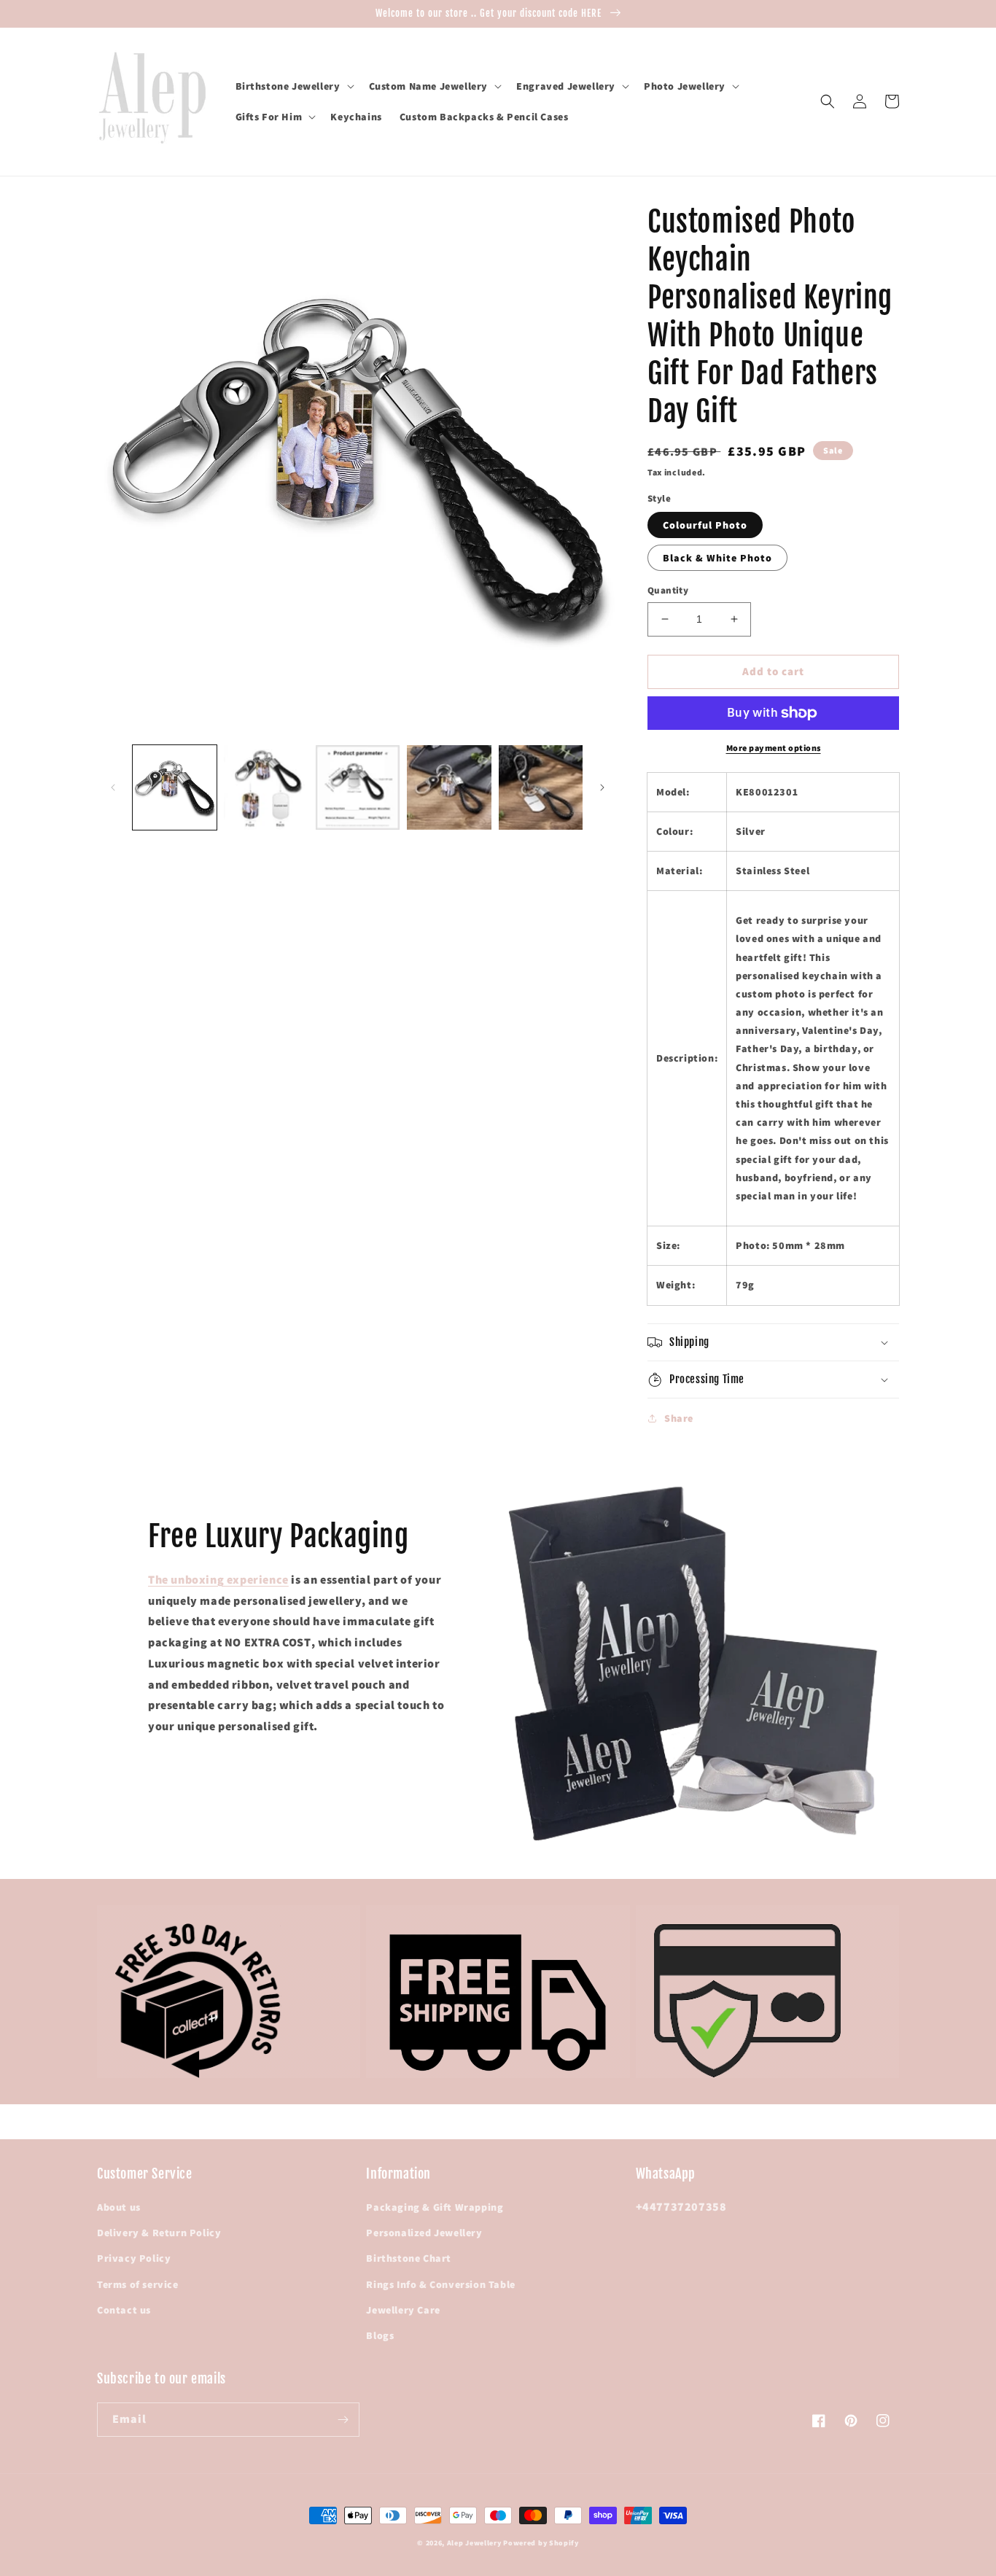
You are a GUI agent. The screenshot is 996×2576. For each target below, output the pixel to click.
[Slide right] (602, 787)
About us (119, 2207)
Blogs (380, 2335)
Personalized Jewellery (424, 2233)
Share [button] (679, 1418)
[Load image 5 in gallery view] (541, 787)
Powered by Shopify (541, 2543)
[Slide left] (113, 787)
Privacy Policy (134, 2258)
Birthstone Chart (409, 2258)
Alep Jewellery (475, 2543)
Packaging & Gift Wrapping (435, 2207)
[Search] (828, 101)
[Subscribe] (343, 2420)
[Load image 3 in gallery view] (358, 787)
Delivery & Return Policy (159, 2233)
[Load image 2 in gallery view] (266, 787)
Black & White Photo (717, 558)
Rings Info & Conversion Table (440, 2284)
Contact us (124, 2310)
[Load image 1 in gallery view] (175, 787)
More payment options (774, 748)
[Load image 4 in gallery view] (449, 787)
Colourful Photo (705, 525)
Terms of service (138, 2284)
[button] (293, 86)
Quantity (668, 590)
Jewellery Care (403, 2310)
